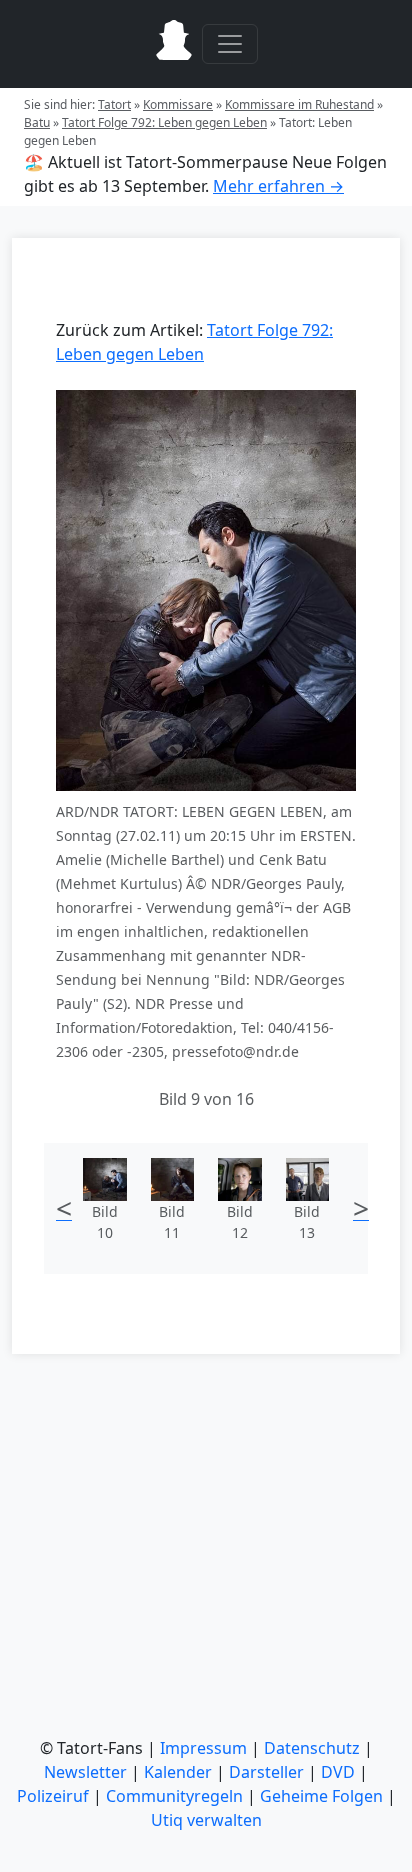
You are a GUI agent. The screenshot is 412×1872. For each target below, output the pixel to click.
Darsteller (266, 1772)
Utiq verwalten (206, 1820)
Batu (37, 122)
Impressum (203, 1748)
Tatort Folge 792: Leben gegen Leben (164, 122)
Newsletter (85, 1772)
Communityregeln (174, 1796)
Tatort (114, 104)
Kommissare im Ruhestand (299, 104)
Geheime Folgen (321, 1796)
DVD (338, 1772)
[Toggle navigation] (230, 44)
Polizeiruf (53, 1796)
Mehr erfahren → (278, 186)
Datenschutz (312, 1748)
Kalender (178, 1772)
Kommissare (178, 104)
